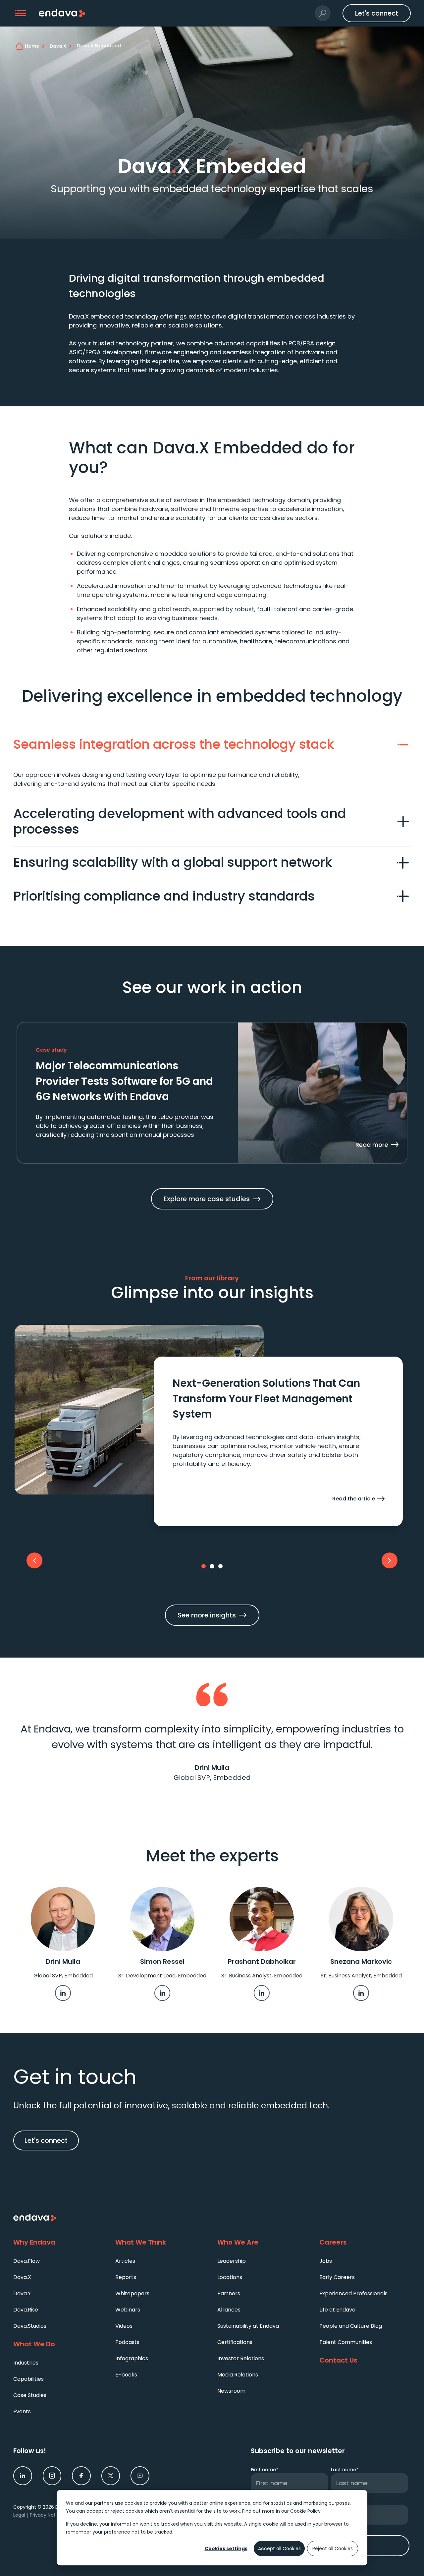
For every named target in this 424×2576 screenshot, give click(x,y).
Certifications (235, 2342)
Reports (126, 2277)
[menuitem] (59, 2261)
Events (22, 2411)
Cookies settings (226, 2548)
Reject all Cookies (333, 2548)
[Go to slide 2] (212, 1566)
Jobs (326, 2261)
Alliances (229, 2310)
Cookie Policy (305, 2511)
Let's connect (46, 2140)
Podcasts (127, 2342)
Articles (125, 2261)
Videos (124, 2326)
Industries (26, 2363)
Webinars (128, 2310)
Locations (230, 2277)
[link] (63, 1993)
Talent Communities (346, 2342)
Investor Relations (241, 2358)
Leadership (232, 2261)
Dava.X (22, 2277)
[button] (21, 13)
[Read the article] (278, 1441)
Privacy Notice (46, 2515)
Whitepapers (132, 2293)
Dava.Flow (26, 2261)
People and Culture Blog (351, 2326)
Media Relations (238, 2375)
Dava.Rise (26, 2310)
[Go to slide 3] (221, 1566)
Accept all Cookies (279, 2548)
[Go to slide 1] (204, 1566)
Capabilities (28, 2379)
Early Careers (337, 2277)
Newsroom (231, 2391)
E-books (126, 2375)
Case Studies (30, 2395)
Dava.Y (22, 2293)
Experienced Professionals (353, 2293)
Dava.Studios (30, 2326)
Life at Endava (337, 2310)
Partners (229, 2293)
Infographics (132, 2358)
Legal (19, 2515)
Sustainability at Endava (248, 2326)
